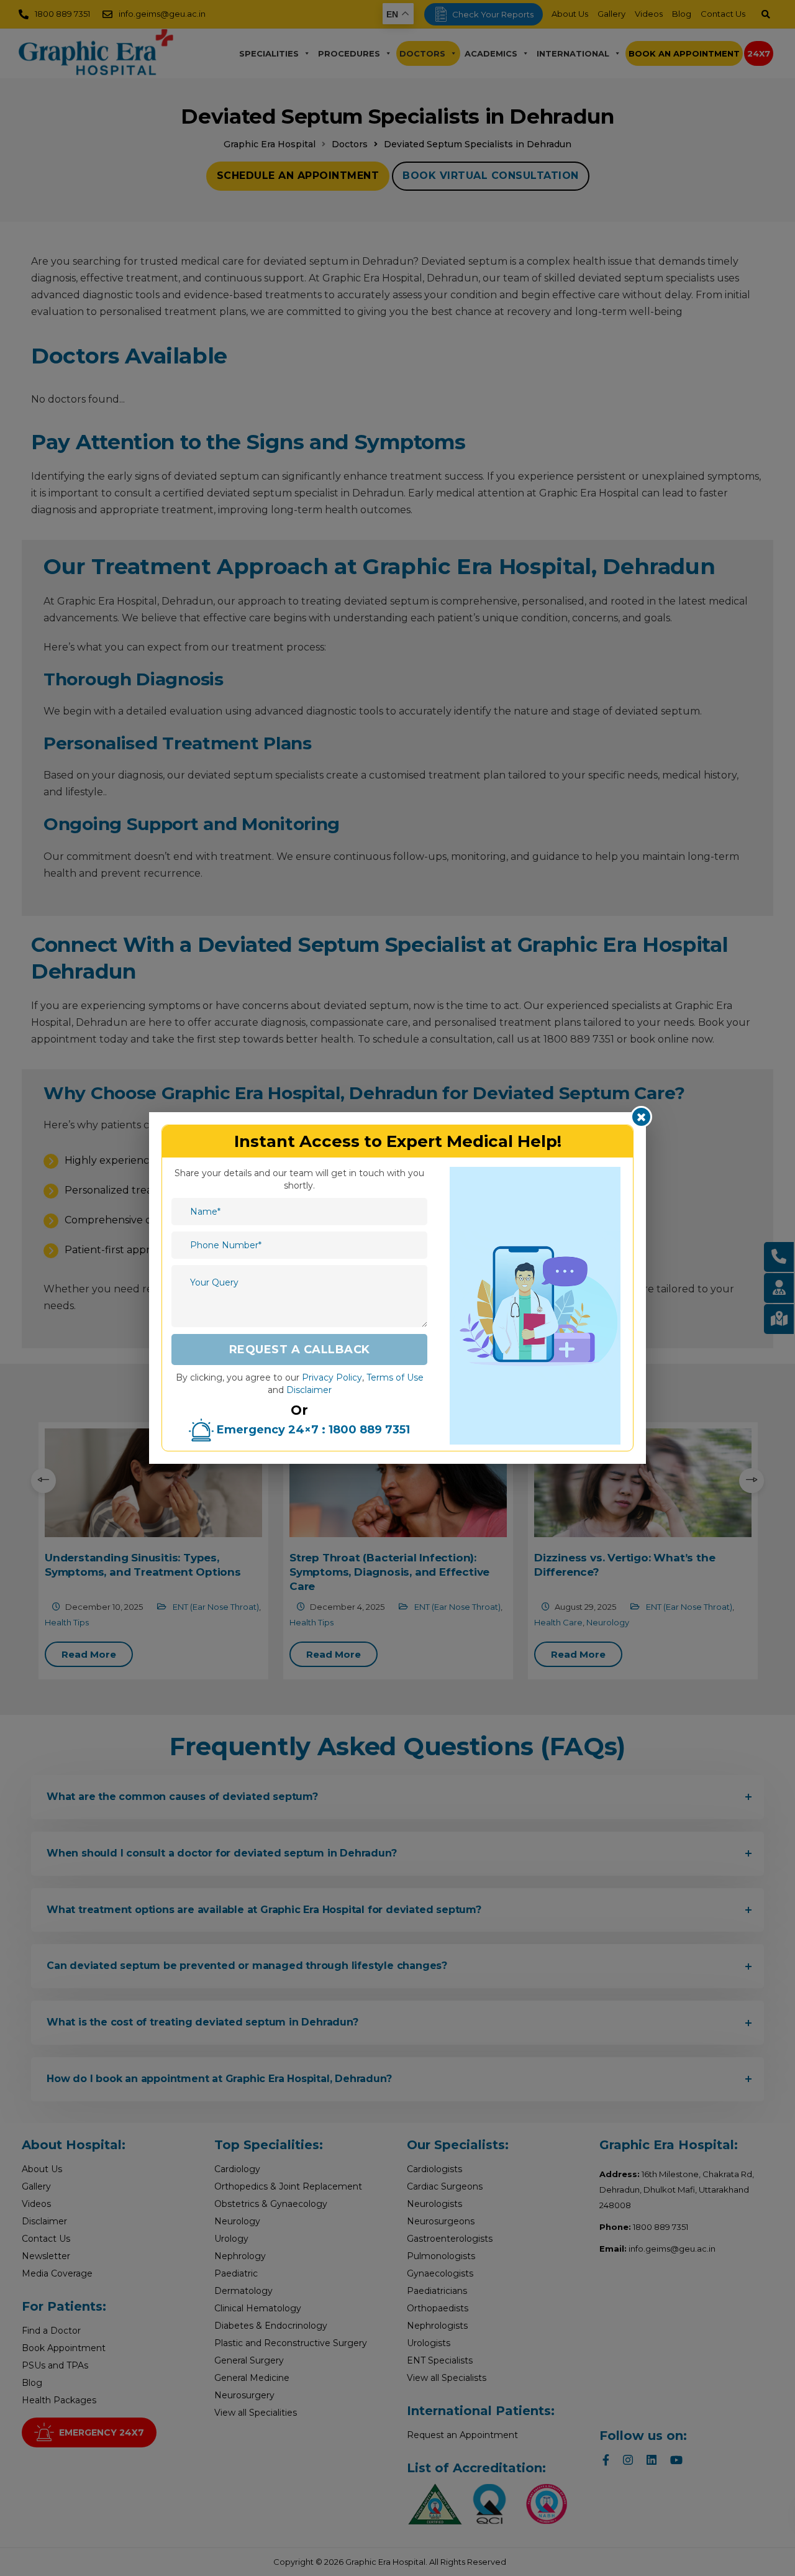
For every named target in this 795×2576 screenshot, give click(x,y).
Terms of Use (395, 1377)
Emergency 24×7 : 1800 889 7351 (312, 1430)
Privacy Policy (332, 1377)
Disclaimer (309, 1390)
